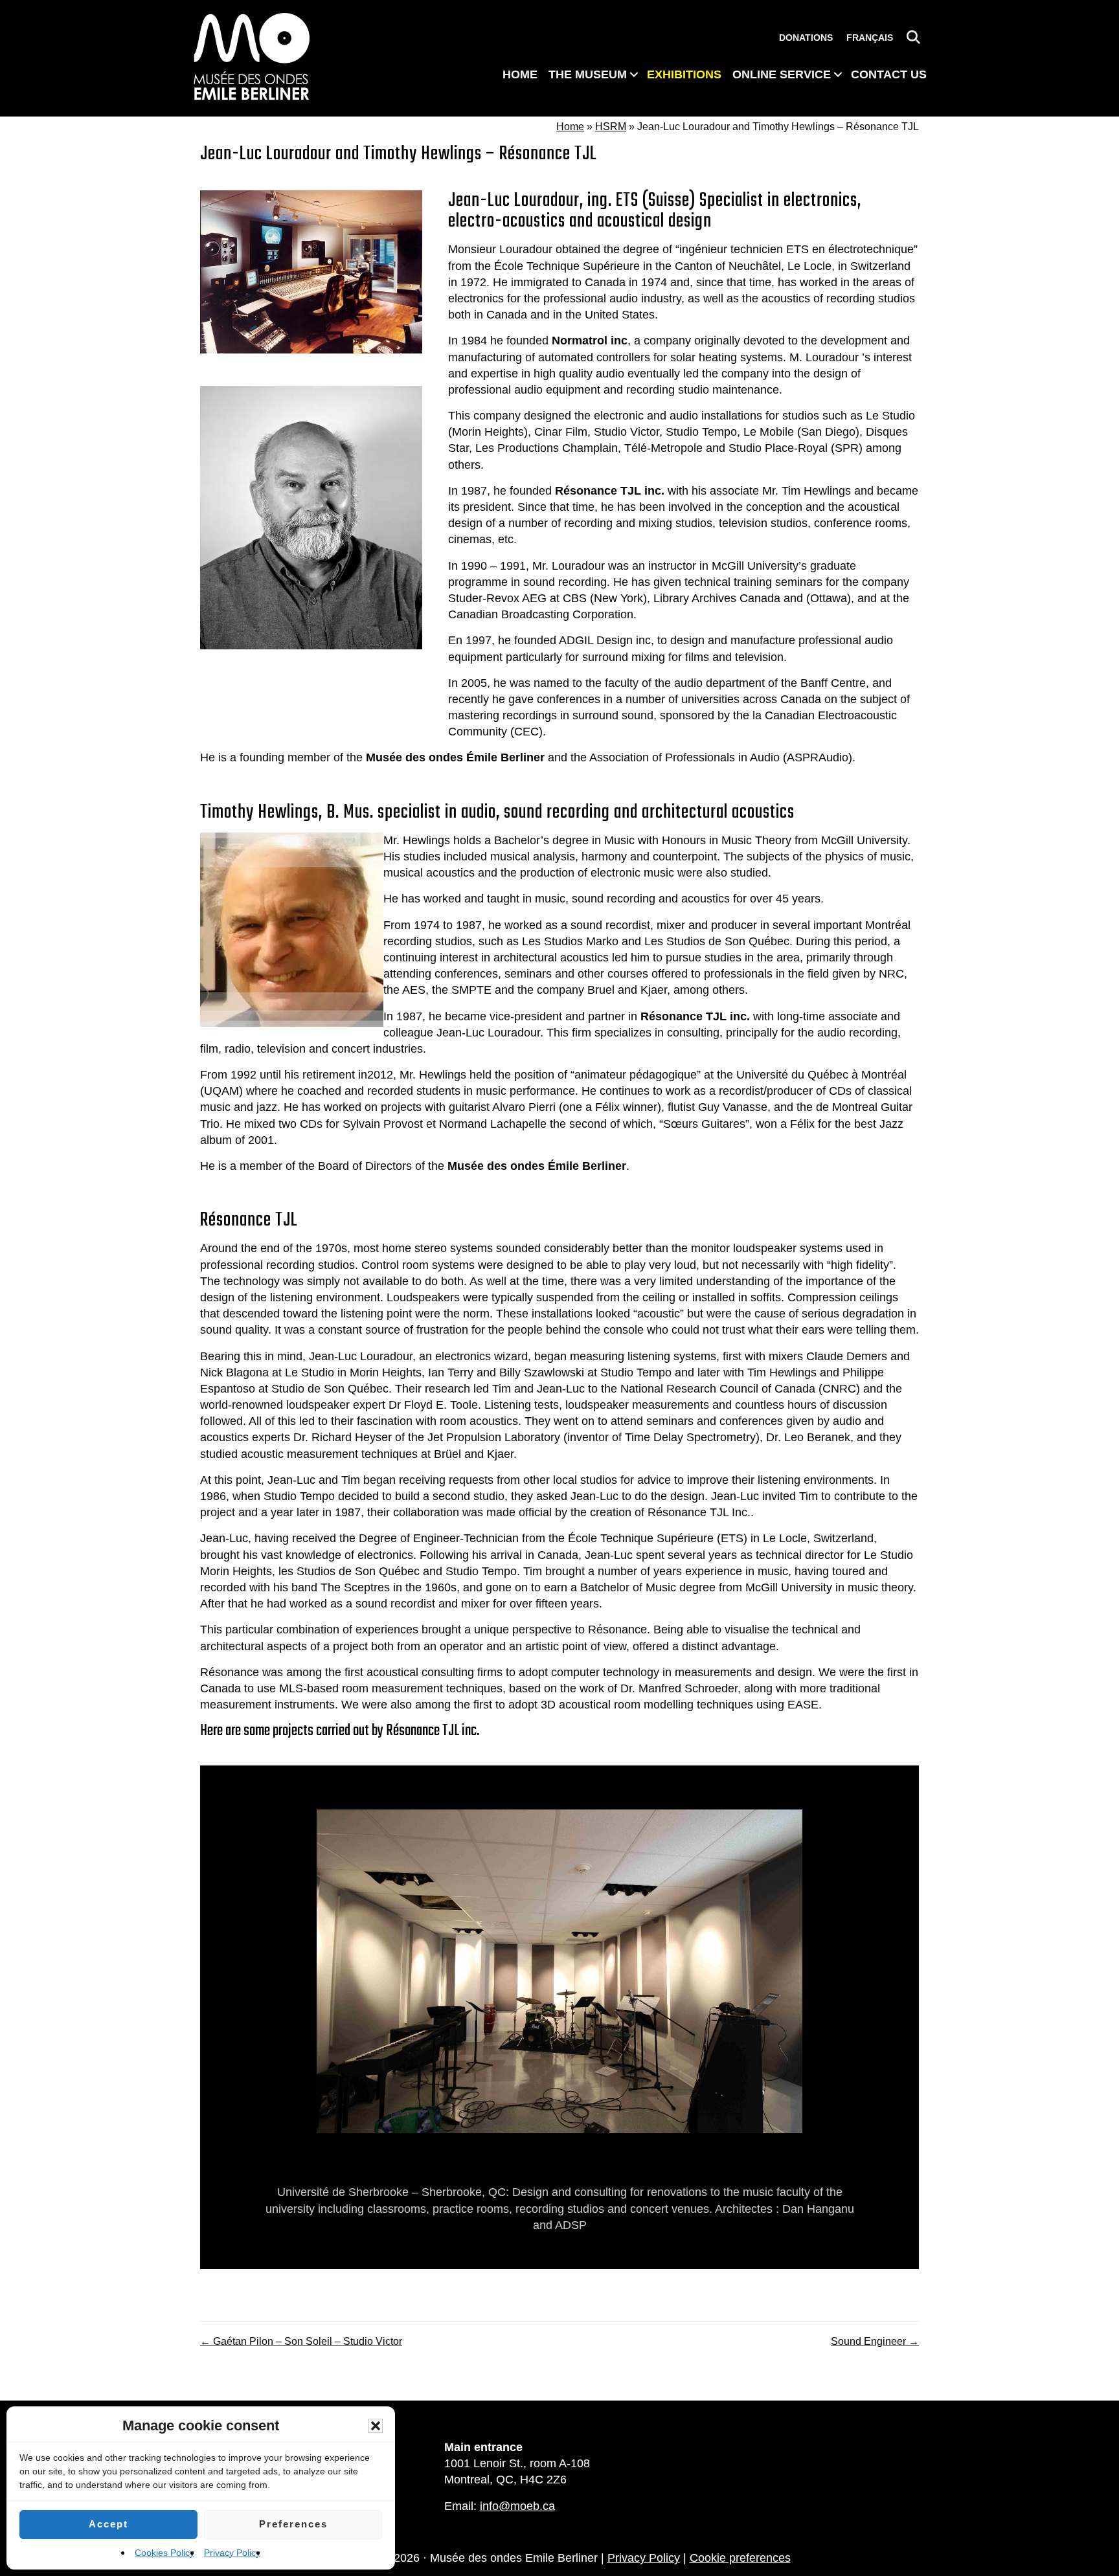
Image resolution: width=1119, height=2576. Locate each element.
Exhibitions (684, 74)
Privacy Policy (232, 2553)
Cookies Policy (164, 2553)
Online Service (782, 74)
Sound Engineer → (875, 2341)
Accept (108, 2524)
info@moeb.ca (517, 2506)
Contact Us (889, 74)
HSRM (611, 127)
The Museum (588, 74)
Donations (806, 38)
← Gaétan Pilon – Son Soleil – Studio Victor (301, 2341)
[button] (376, 2426)
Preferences (293, 2524)
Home (520, 74)
